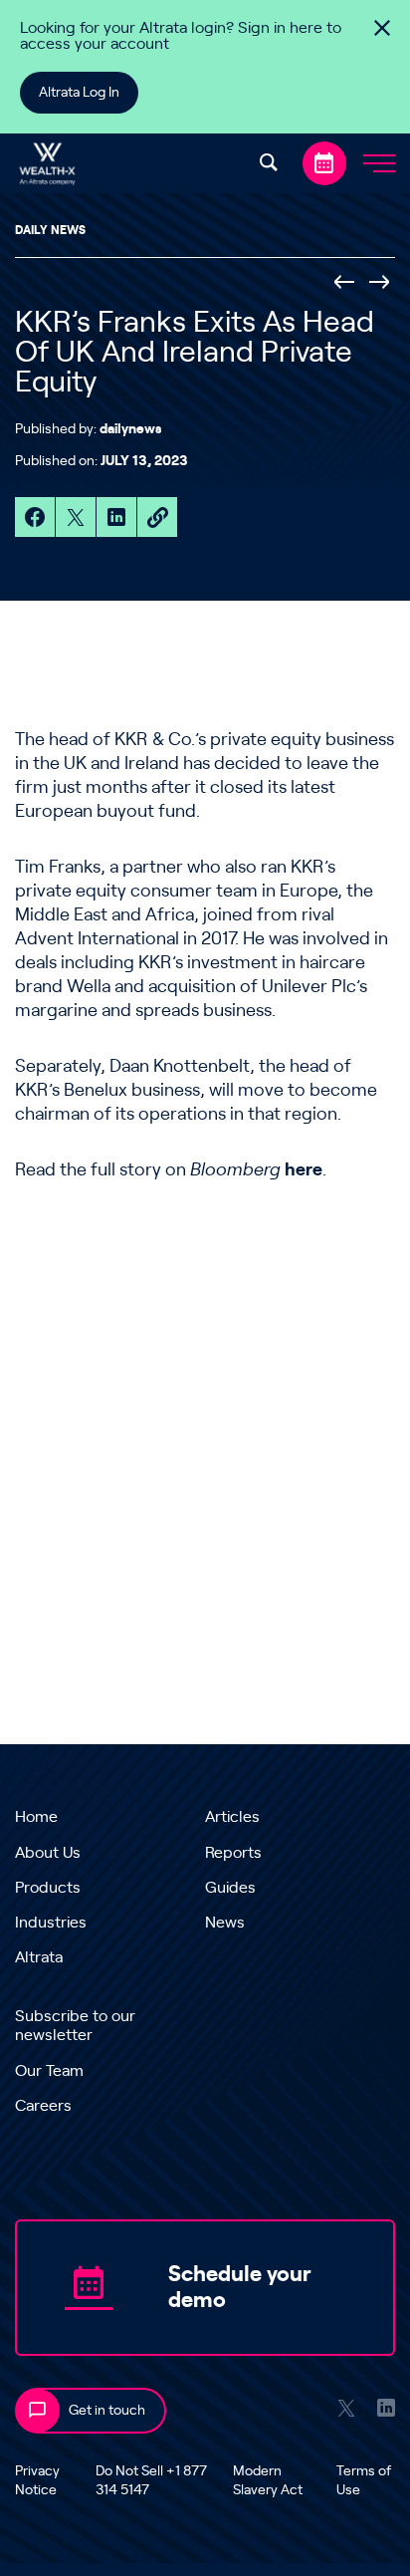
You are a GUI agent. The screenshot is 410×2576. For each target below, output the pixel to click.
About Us (48, 1853)
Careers (43, 2106)
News (225, 1923)
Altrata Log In (79, 93)
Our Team (49, 2071)
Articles (232, 1817)
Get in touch (107, 2411)
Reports (233, 1853)
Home (36, 1817)
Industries (51, 1923)
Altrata (39, 1957)
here (304, 1170)
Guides (230, 1888)
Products (48, 1888)
